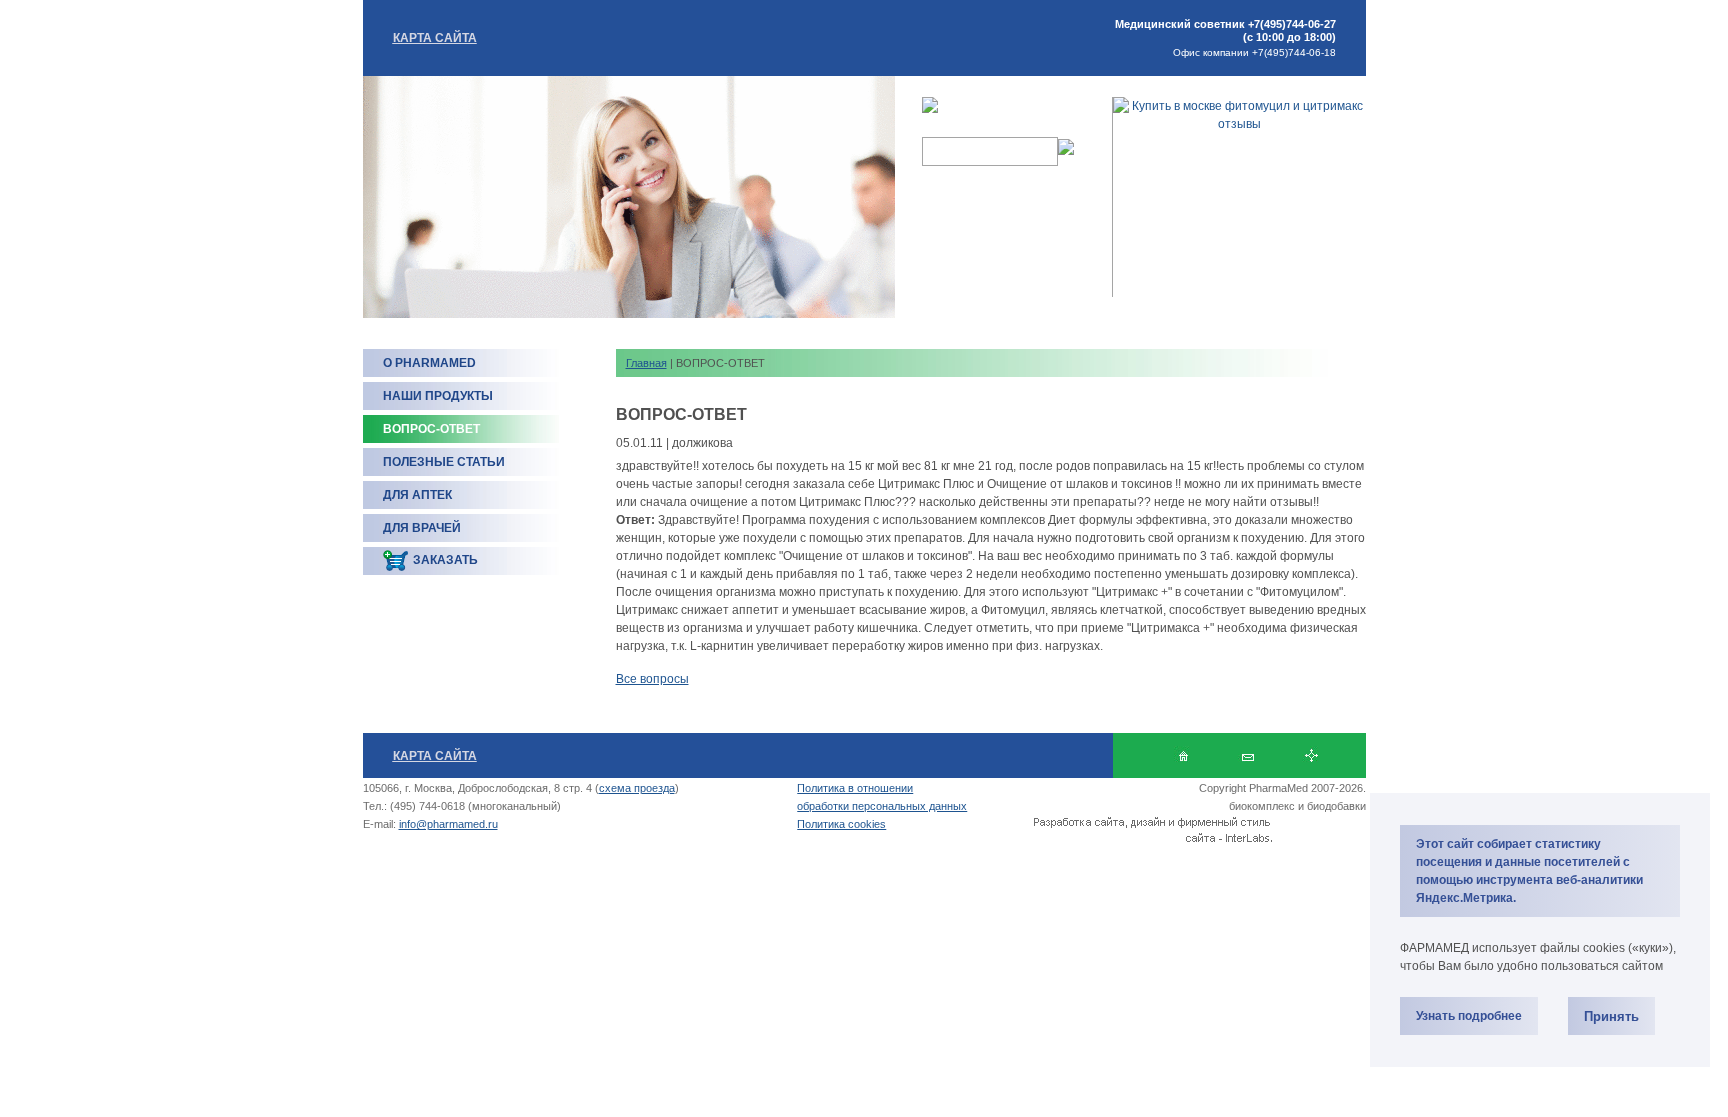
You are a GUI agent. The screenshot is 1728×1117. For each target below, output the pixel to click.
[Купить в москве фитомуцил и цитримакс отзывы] (1239, 124)
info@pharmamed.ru (448, 824)
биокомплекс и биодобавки (1297, 806)
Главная (646, 363)
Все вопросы (652, 679)
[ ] (1311, 755)
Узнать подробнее (1469, 1016)
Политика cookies (841, 824)
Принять (1611, 1016)
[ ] (1247, 755)
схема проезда (637, 788)
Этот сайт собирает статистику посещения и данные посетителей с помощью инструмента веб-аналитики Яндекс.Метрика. (1529, 871)
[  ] (1183, 755)
